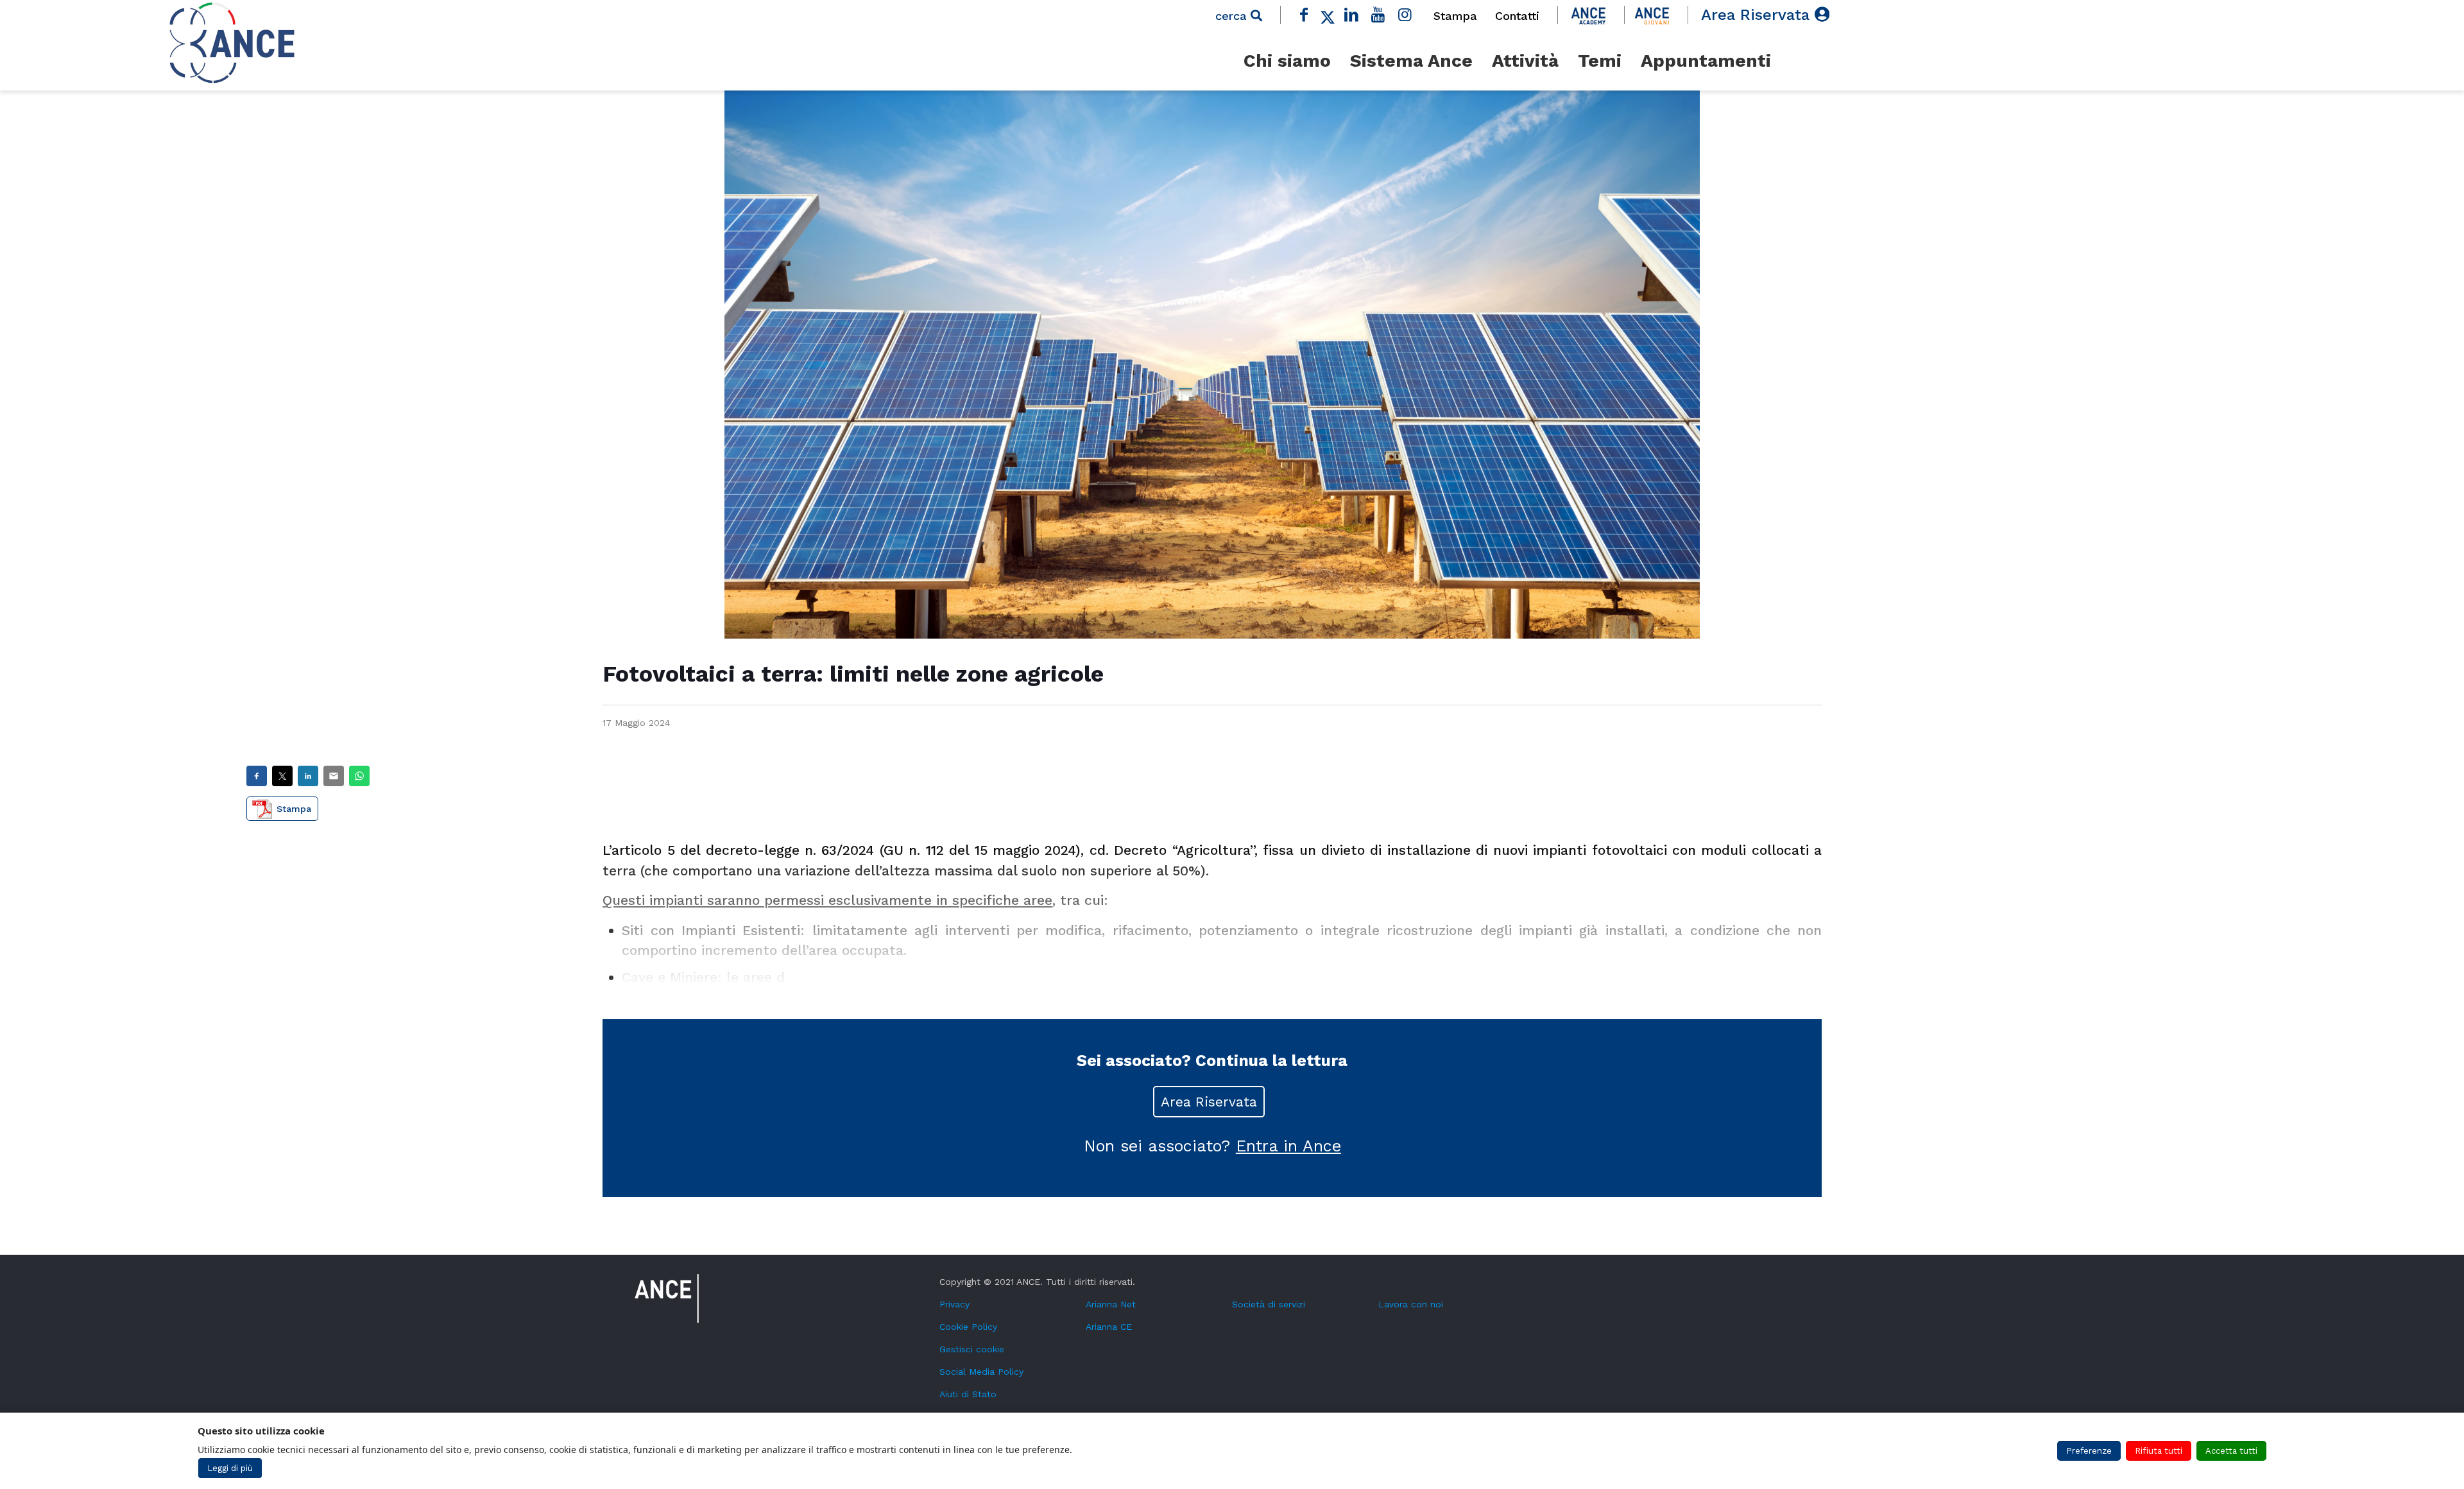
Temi (1600, 61)
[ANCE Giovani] (1652, 15)
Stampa (1455, 16)
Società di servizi (1269, 1304)
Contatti (1517, 16)
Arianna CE (1109, 1327)
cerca (1233, 16)
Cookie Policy (968, 1327)
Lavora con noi (1411, 1304)
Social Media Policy (981, 1372)
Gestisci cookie (972, 1349)
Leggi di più (230, 1468)
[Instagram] (1405, 15)
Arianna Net (1111, 1304)
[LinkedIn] (1351, 15)
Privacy (954, 1304)
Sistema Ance (1411, 61)
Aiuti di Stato (968, 1394)
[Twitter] (1328, 15)
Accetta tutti (2231, 1451)
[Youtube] (1378, 15)
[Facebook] (1305, 15)
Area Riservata (1758, 15)
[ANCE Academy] (1588, 15)
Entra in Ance (1288, 1146)
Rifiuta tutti (2159, 1451)
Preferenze (2089, 1451)
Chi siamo (1287, 61)
